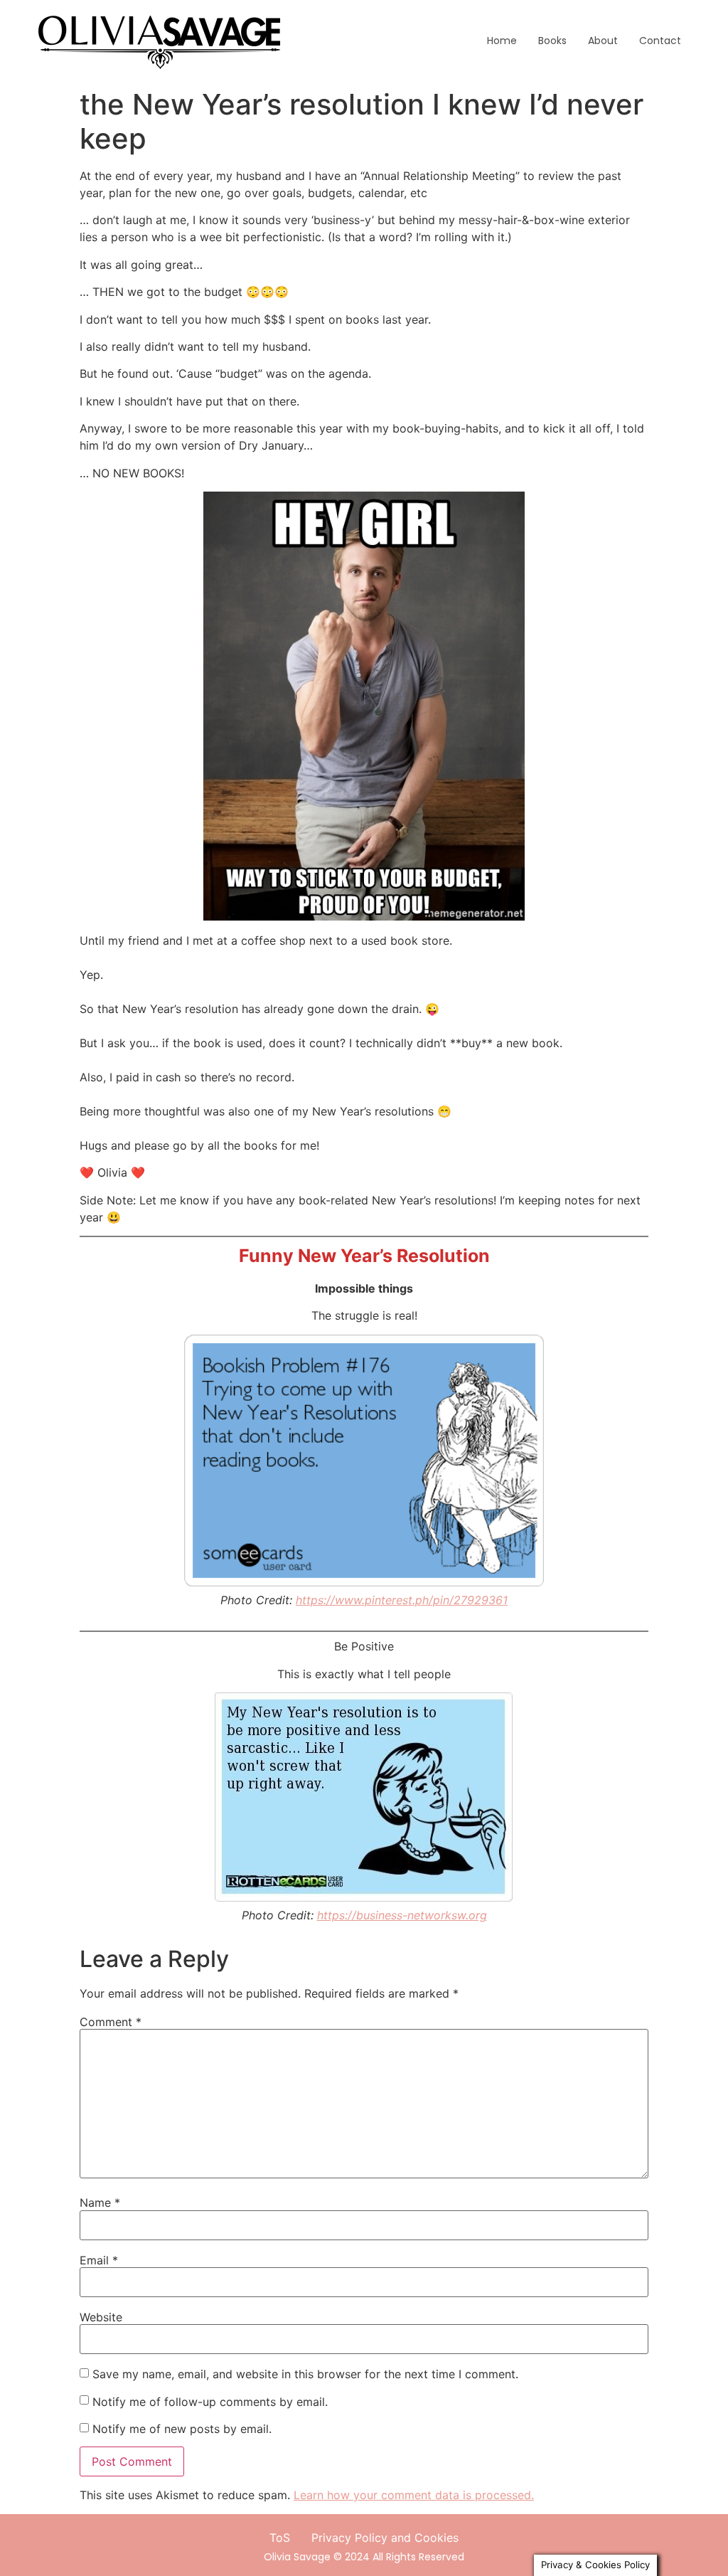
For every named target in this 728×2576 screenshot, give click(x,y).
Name (100, 2203)
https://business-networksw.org (402, 1915)
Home (502, 41)
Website (101, 2317)
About (603, 41)
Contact (660, 41)
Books (552, 41)
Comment (111, 2022)
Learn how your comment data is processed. (414, 2495)
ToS (280, 2538)
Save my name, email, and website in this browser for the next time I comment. (305, 2374)
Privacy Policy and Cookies (385, 2538)
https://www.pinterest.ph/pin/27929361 (402, 1600)
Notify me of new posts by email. (182, 2429)
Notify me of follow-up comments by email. (210, 2402)
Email (99, 2260)
